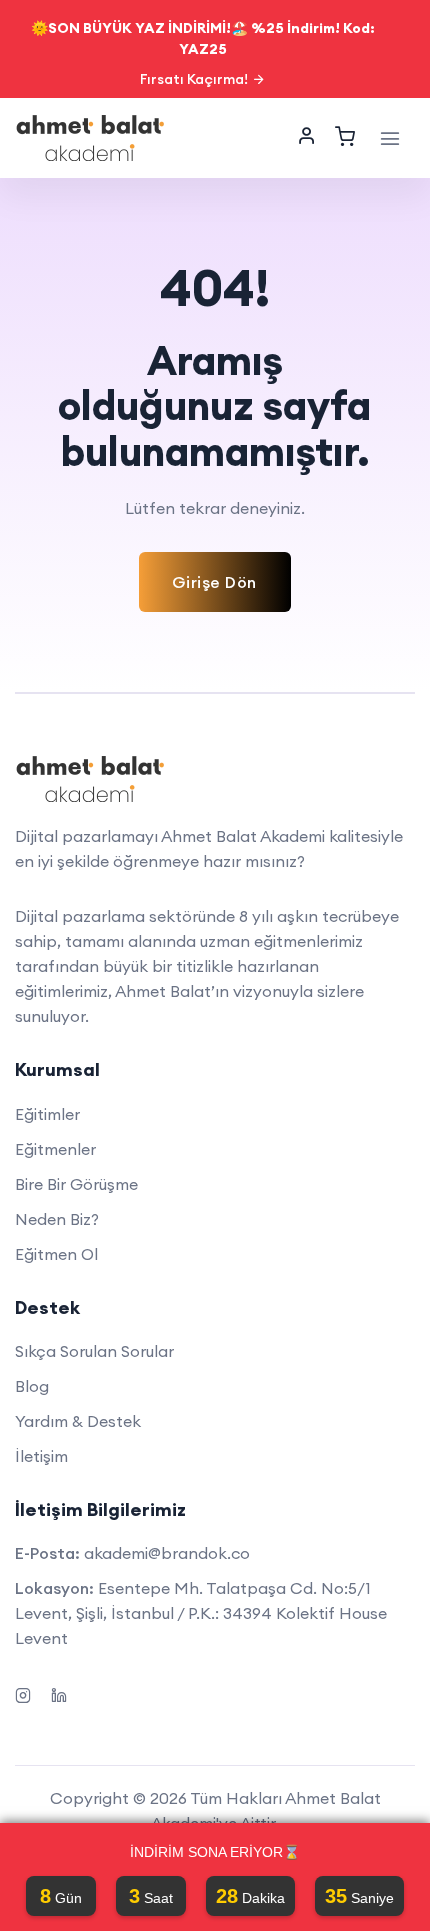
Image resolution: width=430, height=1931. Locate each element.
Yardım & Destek (78, 1421)
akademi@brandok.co (167, 1553)
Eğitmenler (55, 1149)
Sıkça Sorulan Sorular (94, 1351)
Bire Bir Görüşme (76, 1184)
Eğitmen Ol (56, 1254)
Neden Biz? (57, 1219)
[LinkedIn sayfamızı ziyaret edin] (59, 1693)
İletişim (41, 1456)
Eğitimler (47, 1114)
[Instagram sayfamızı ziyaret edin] (23, 1693)
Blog (32, 1386)
